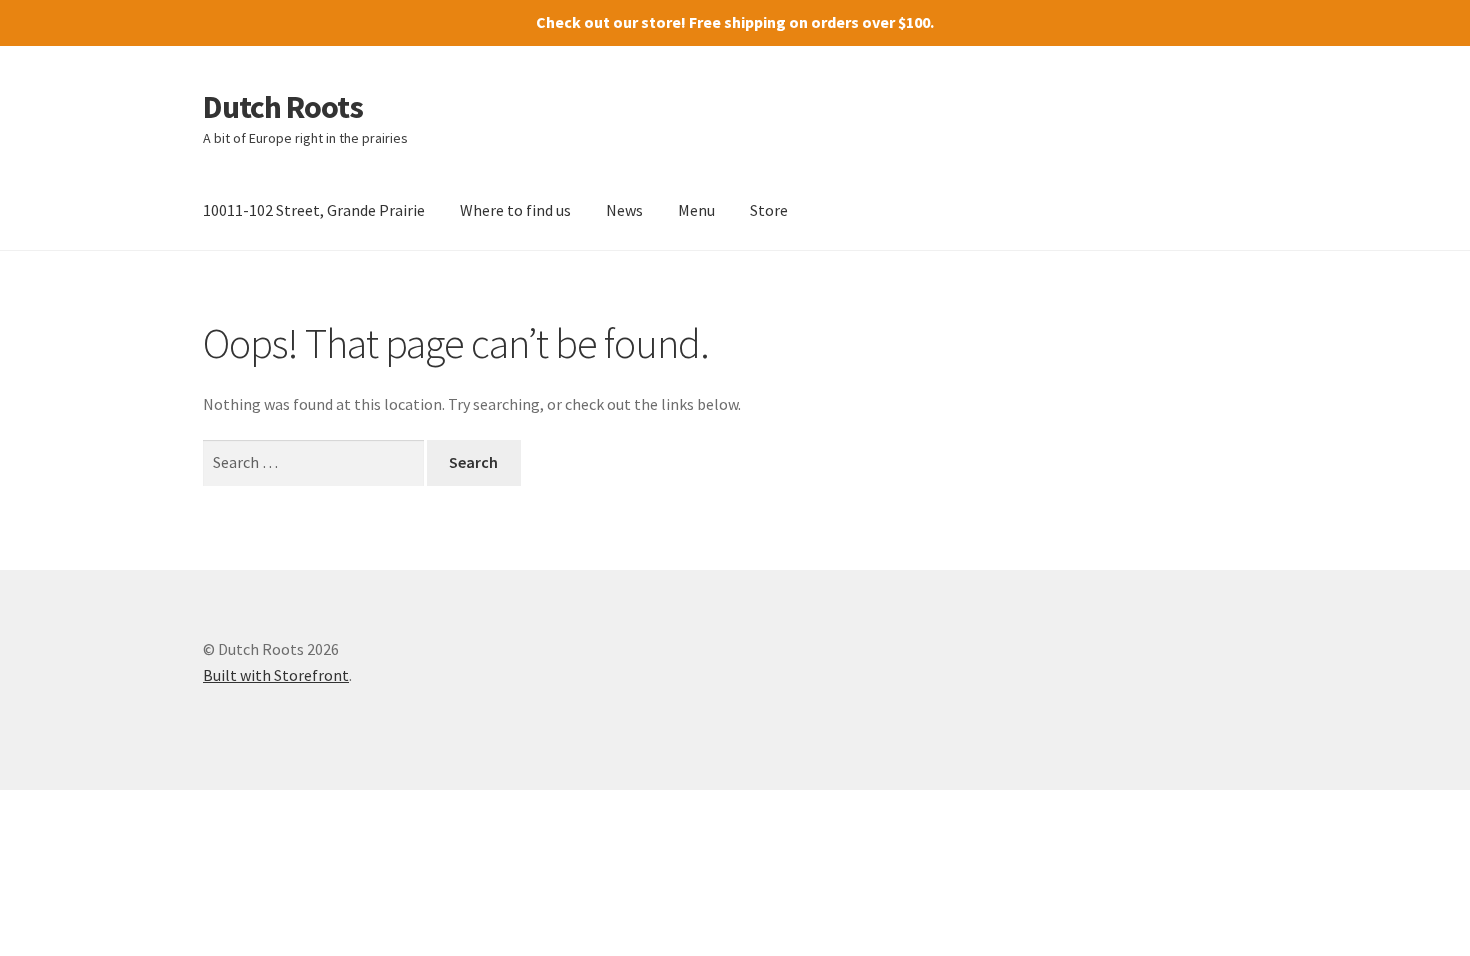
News (624, 210)
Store (769, 210)
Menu (696, 210)
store (661, 22)
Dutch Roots (283, 107)
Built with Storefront (276, 675)
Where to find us (515, 210)
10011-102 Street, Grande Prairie (314, 210)
